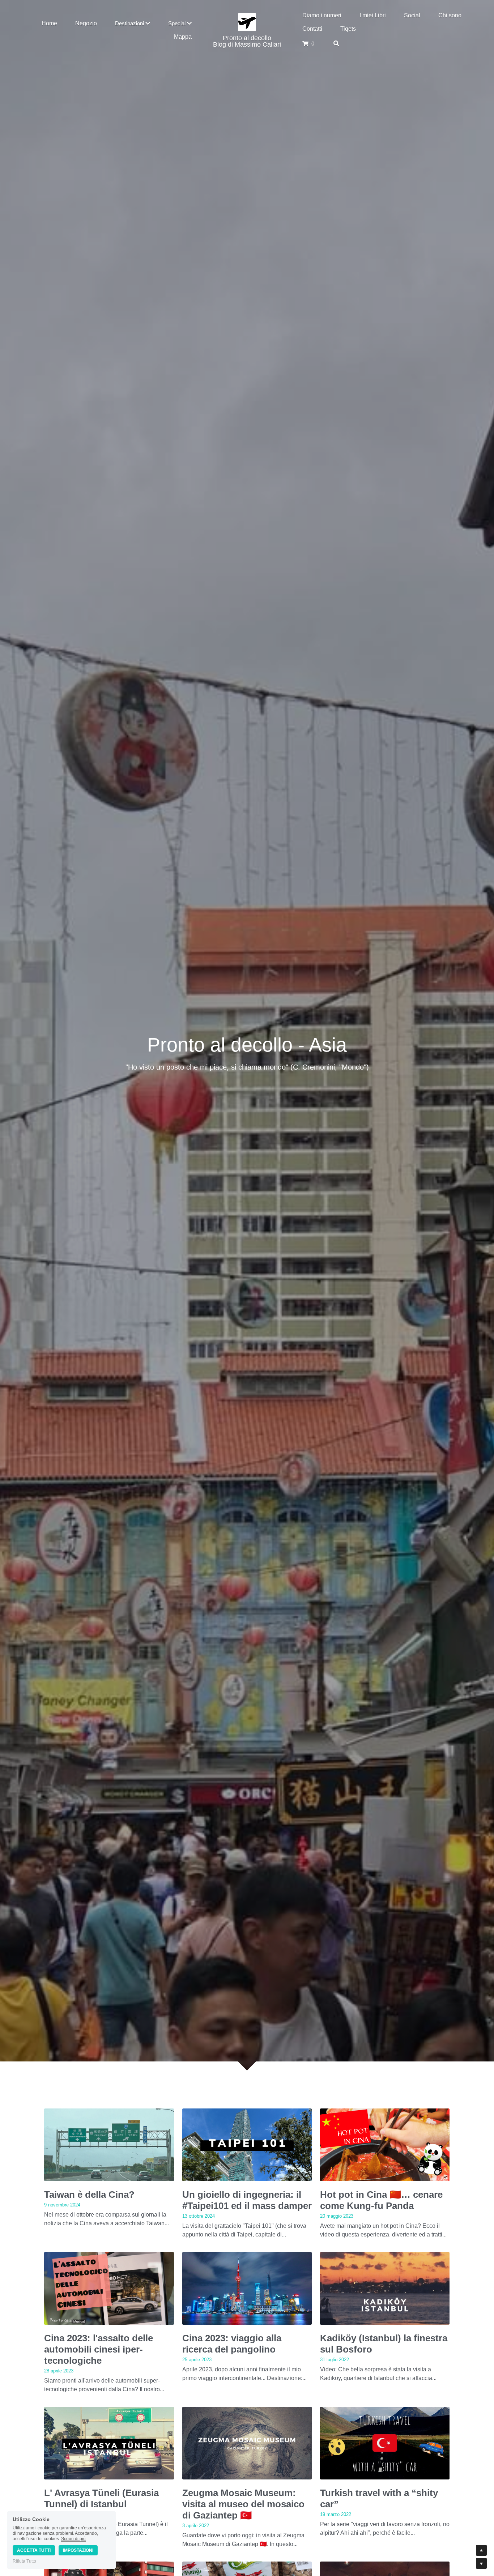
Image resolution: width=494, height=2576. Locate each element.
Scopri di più (73, 2539)
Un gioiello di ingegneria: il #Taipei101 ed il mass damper (247, 2200)
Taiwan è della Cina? (89, 2195)
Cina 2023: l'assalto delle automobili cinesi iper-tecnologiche (99, 2349)
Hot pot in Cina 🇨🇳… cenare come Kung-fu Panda (381, 2200)
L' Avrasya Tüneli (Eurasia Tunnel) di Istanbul (101, 2498)
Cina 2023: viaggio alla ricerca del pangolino (232, 2344)
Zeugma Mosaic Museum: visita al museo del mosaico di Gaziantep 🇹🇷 (243, 2504)
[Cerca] (336, 44)
